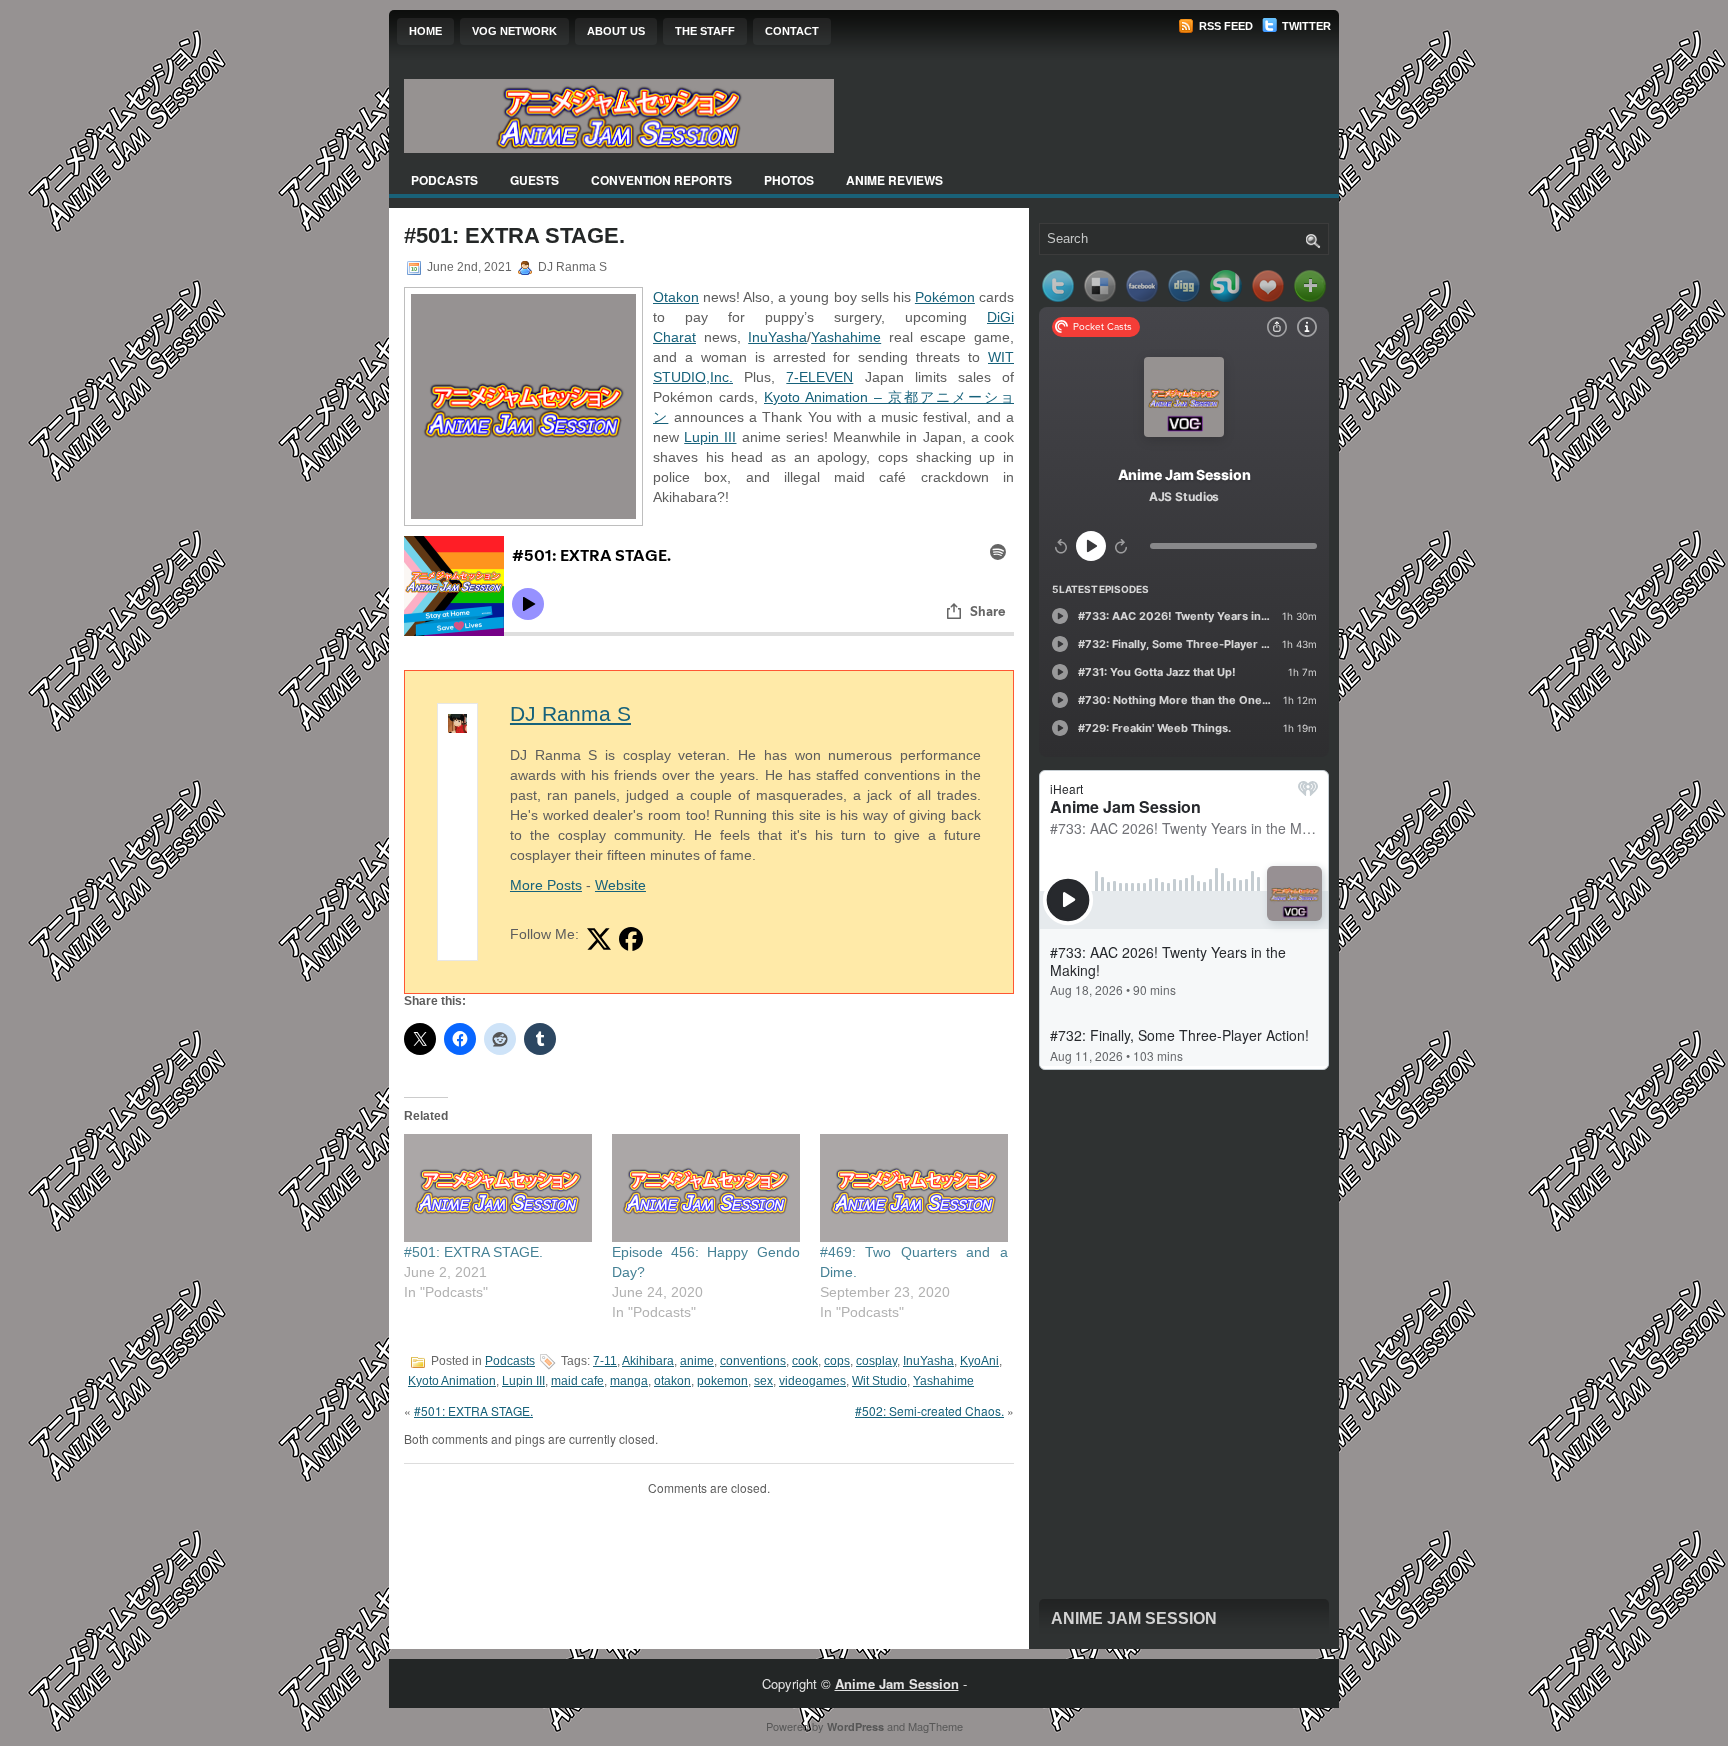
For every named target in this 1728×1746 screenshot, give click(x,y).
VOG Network (514, 31)
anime (697, 1361)
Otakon (676, 297)
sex (763, 1381)
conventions (753, 1361)
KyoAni (979, 1361)
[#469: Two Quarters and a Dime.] (914, 1187)
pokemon (722, 1381)
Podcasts (444, 180)
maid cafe (577, 1381)
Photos (789, 180)
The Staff (705, 31)
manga (629, 1381)
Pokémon (945, 297)
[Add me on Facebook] (631, 939)
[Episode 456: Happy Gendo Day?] (706, 1187)
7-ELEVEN (819, 377)
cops (837, 1361)
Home (425, 31)
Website (620, 885)
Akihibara (648, 1361)
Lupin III (710, 437)
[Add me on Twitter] (599, 939)
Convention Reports (661, 180)
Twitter (1305, 26)
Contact (792, 31)
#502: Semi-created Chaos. (929, 1410)
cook (805, 1361)
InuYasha (777, 337)
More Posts (546, 885)
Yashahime (846, 337)
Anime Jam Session (1134, 1618)
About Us (616, 31)
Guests (534, 180)
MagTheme (935, 1726)
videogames (812, 1381)
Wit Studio (879, 1381)
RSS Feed (1224, 26)
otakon (672, 1381)
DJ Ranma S (570, 713)
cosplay (876, 1361)
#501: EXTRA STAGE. (473, 1252)
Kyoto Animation (452, 1381)
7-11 (605, 1361)
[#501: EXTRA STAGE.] (498, 1187)
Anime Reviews (894, 180)
